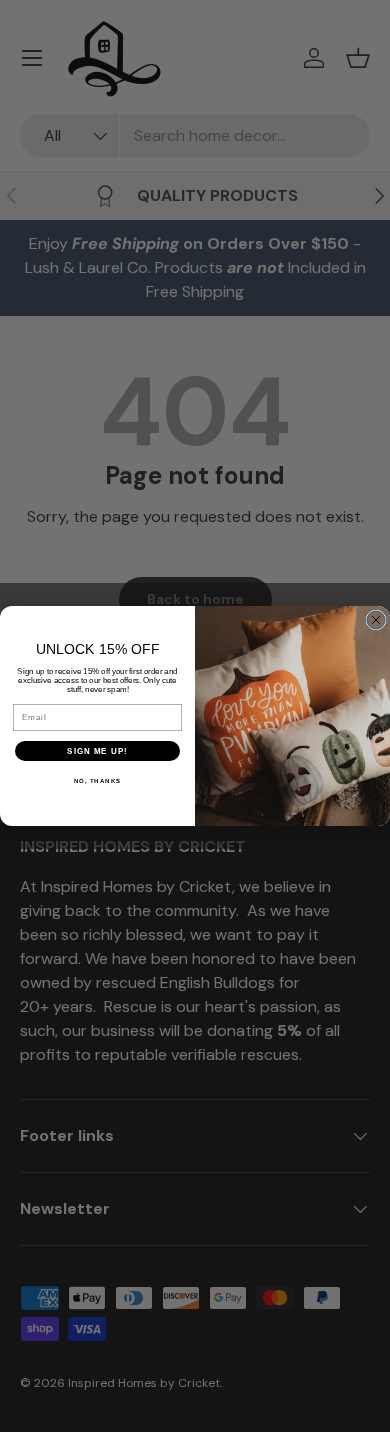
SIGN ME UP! (97, 751)
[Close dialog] (376, 620)
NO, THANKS (98, 781)
